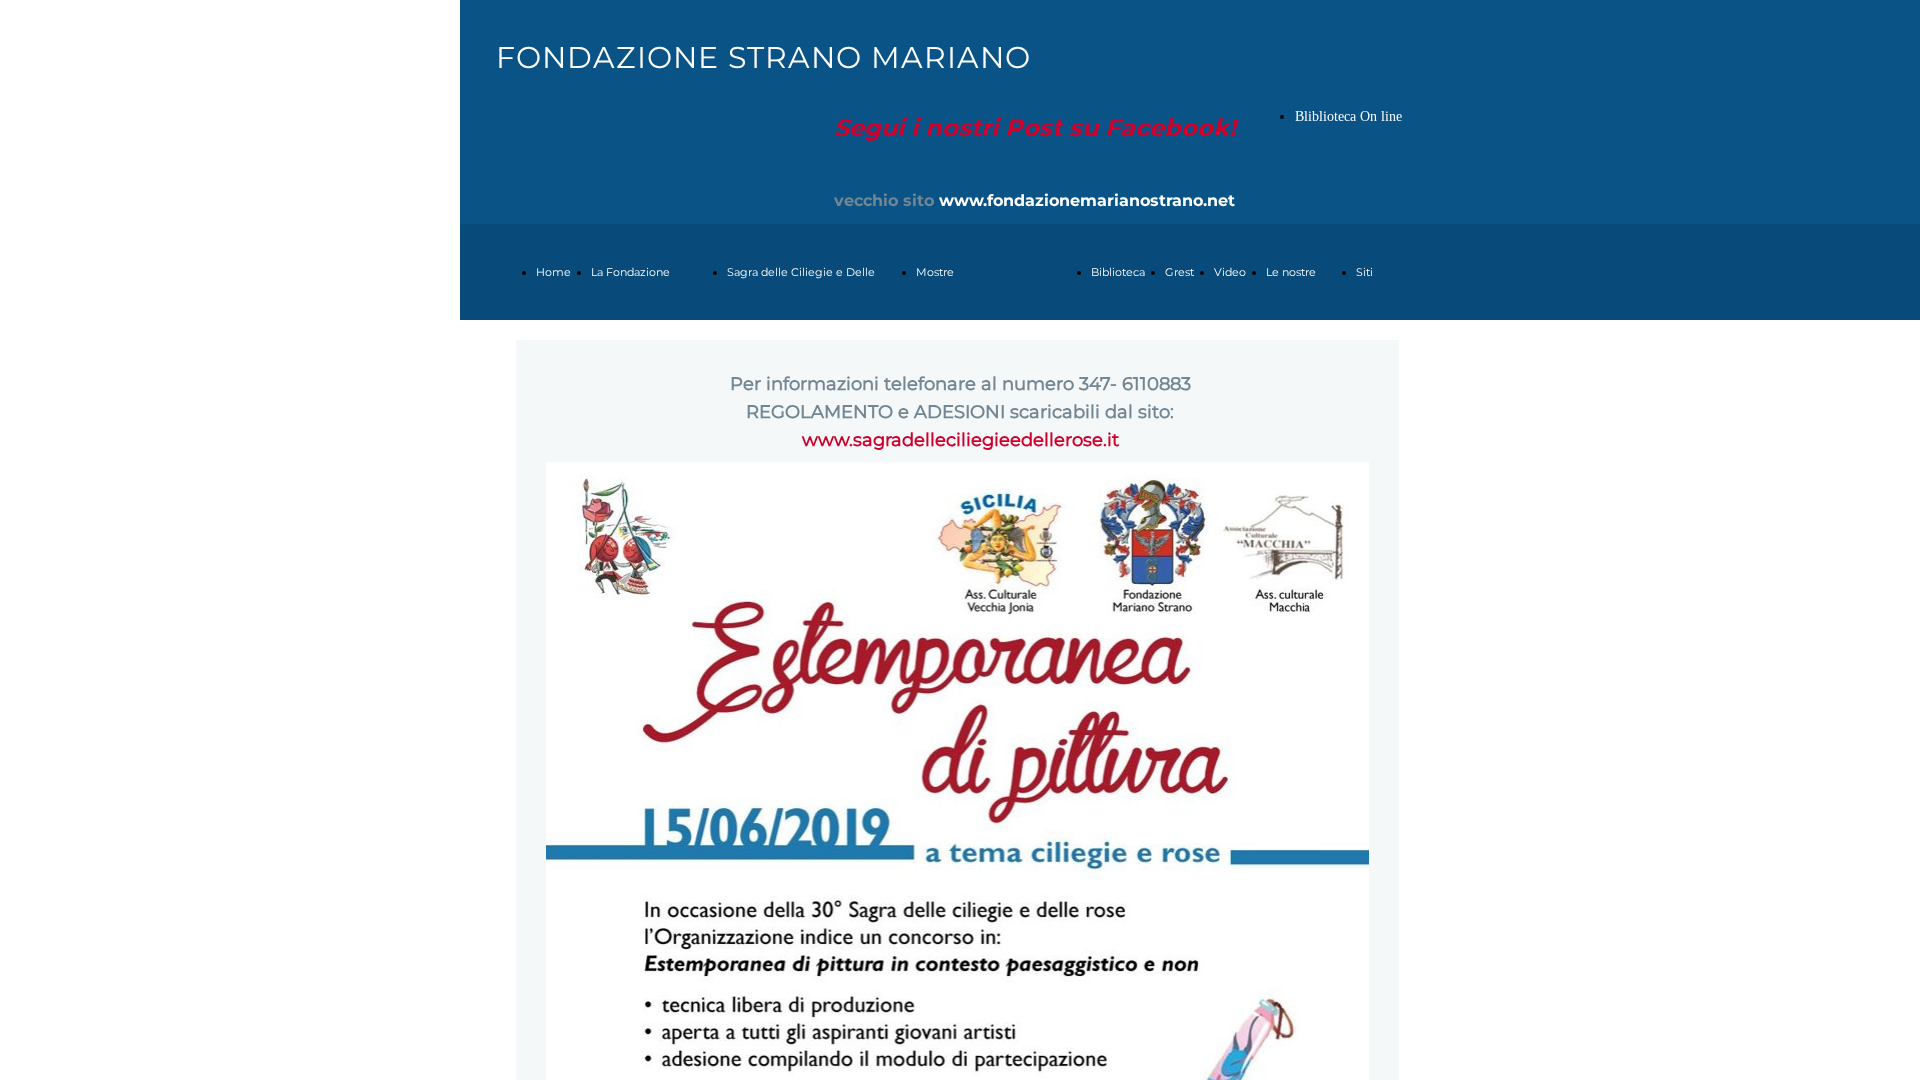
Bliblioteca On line (1348, 116)
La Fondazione (630, 272)
